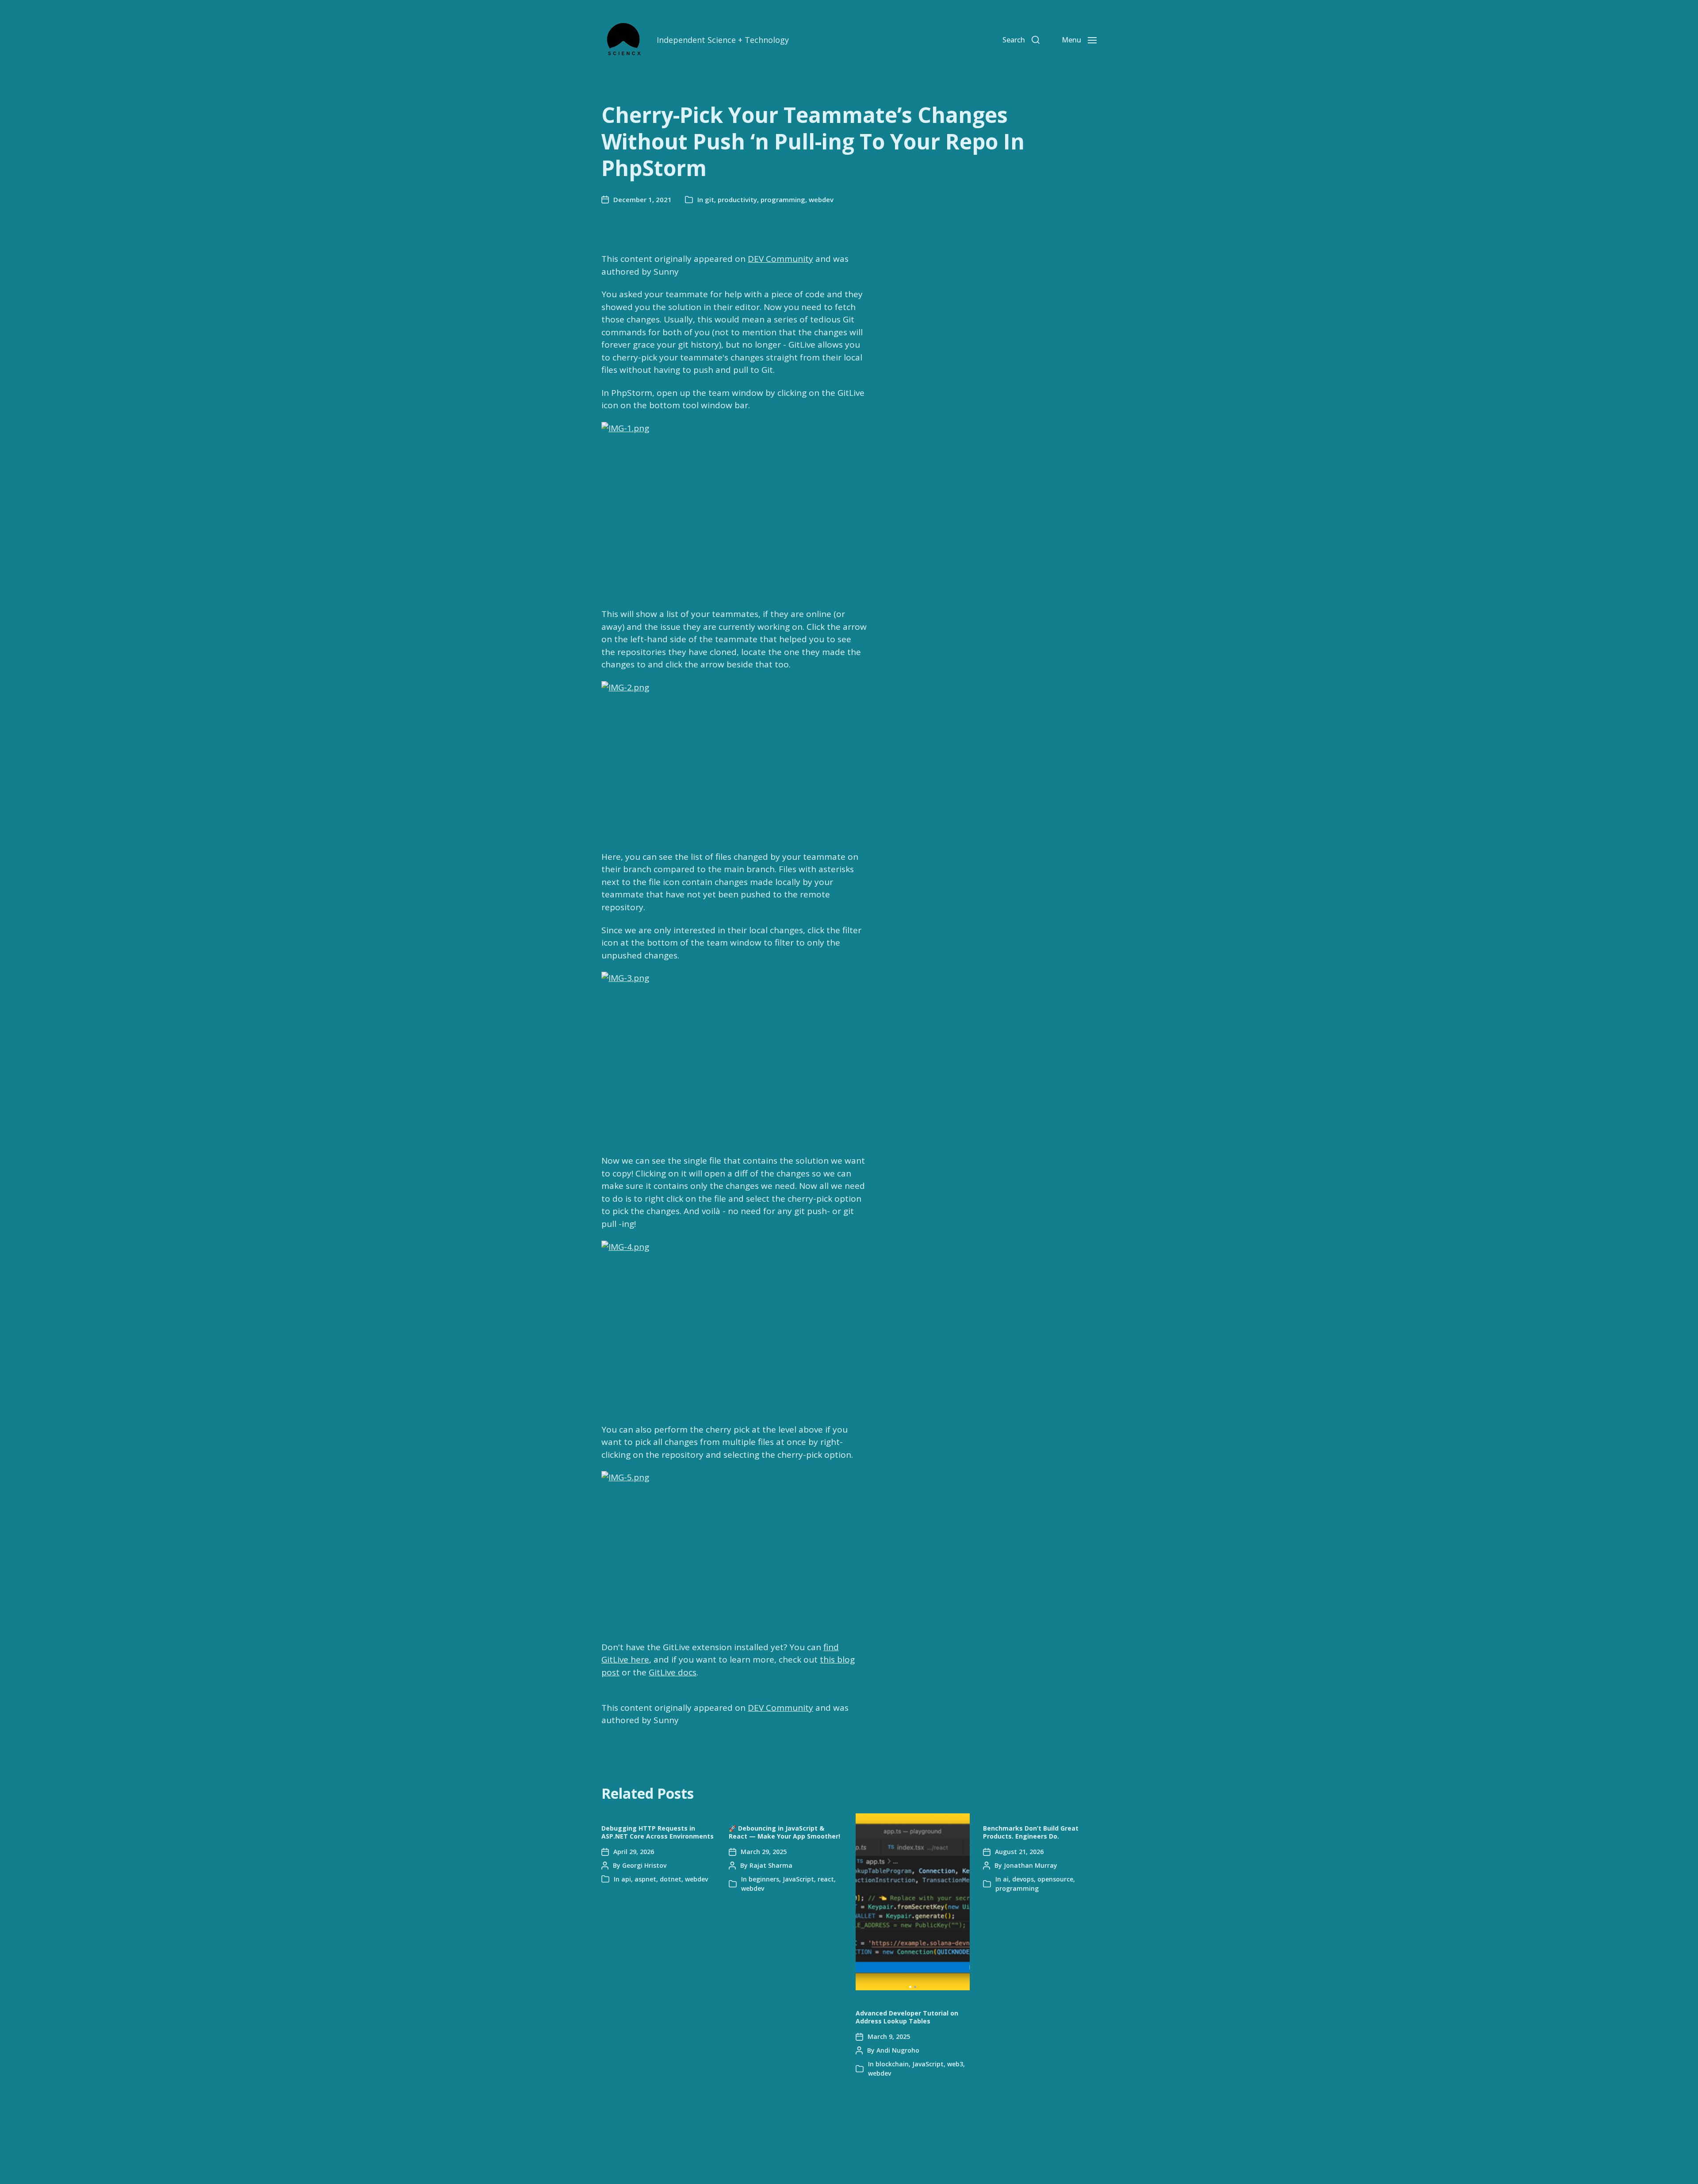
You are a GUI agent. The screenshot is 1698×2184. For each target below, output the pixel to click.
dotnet (671, 1879)
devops (1023, 1879)
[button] (910, 1987)
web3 (955, 2064)
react (826, 1879)
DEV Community (780, 259)
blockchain (892, 2064)
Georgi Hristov (644, 1865)
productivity (737, 199)
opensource (1055, 1879)
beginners (764, 1879)
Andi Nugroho (898, 2050)
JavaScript (798, 1879)
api (626, 1879)
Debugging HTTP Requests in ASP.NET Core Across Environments (658, 1832)
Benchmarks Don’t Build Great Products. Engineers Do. (1031, 1832)
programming (783, 199)
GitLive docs (673, 1672)
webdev (821, 199)
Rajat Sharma (771, 1865)
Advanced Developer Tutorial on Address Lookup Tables (907, 2017)
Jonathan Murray (1031, 1865)
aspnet (645, 1879)
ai (1006, 1879)
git (709, 199)
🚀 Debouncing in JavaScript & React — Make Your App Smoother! (784, 1832)
